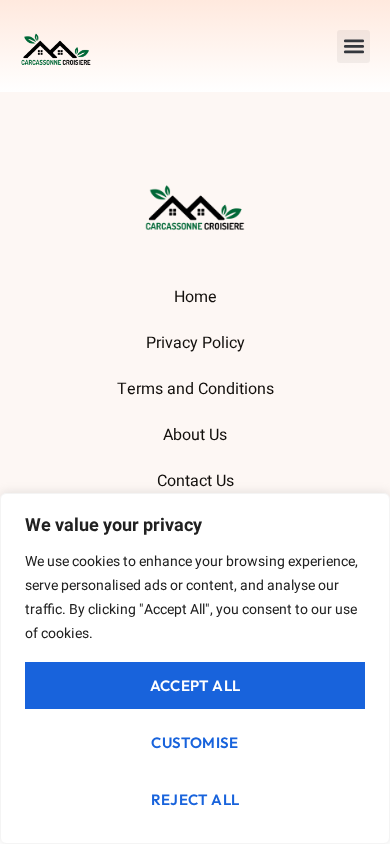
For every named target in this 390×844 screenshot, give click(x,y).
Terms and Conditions (195, 389)
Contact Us (195, 481)
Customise (195, 742)
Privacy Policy (195, 343)
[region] (195, 668)
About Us (195, 435)
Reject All (195, 799)
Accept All (195, 685)
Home (195, 297)
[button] (353, 46)
